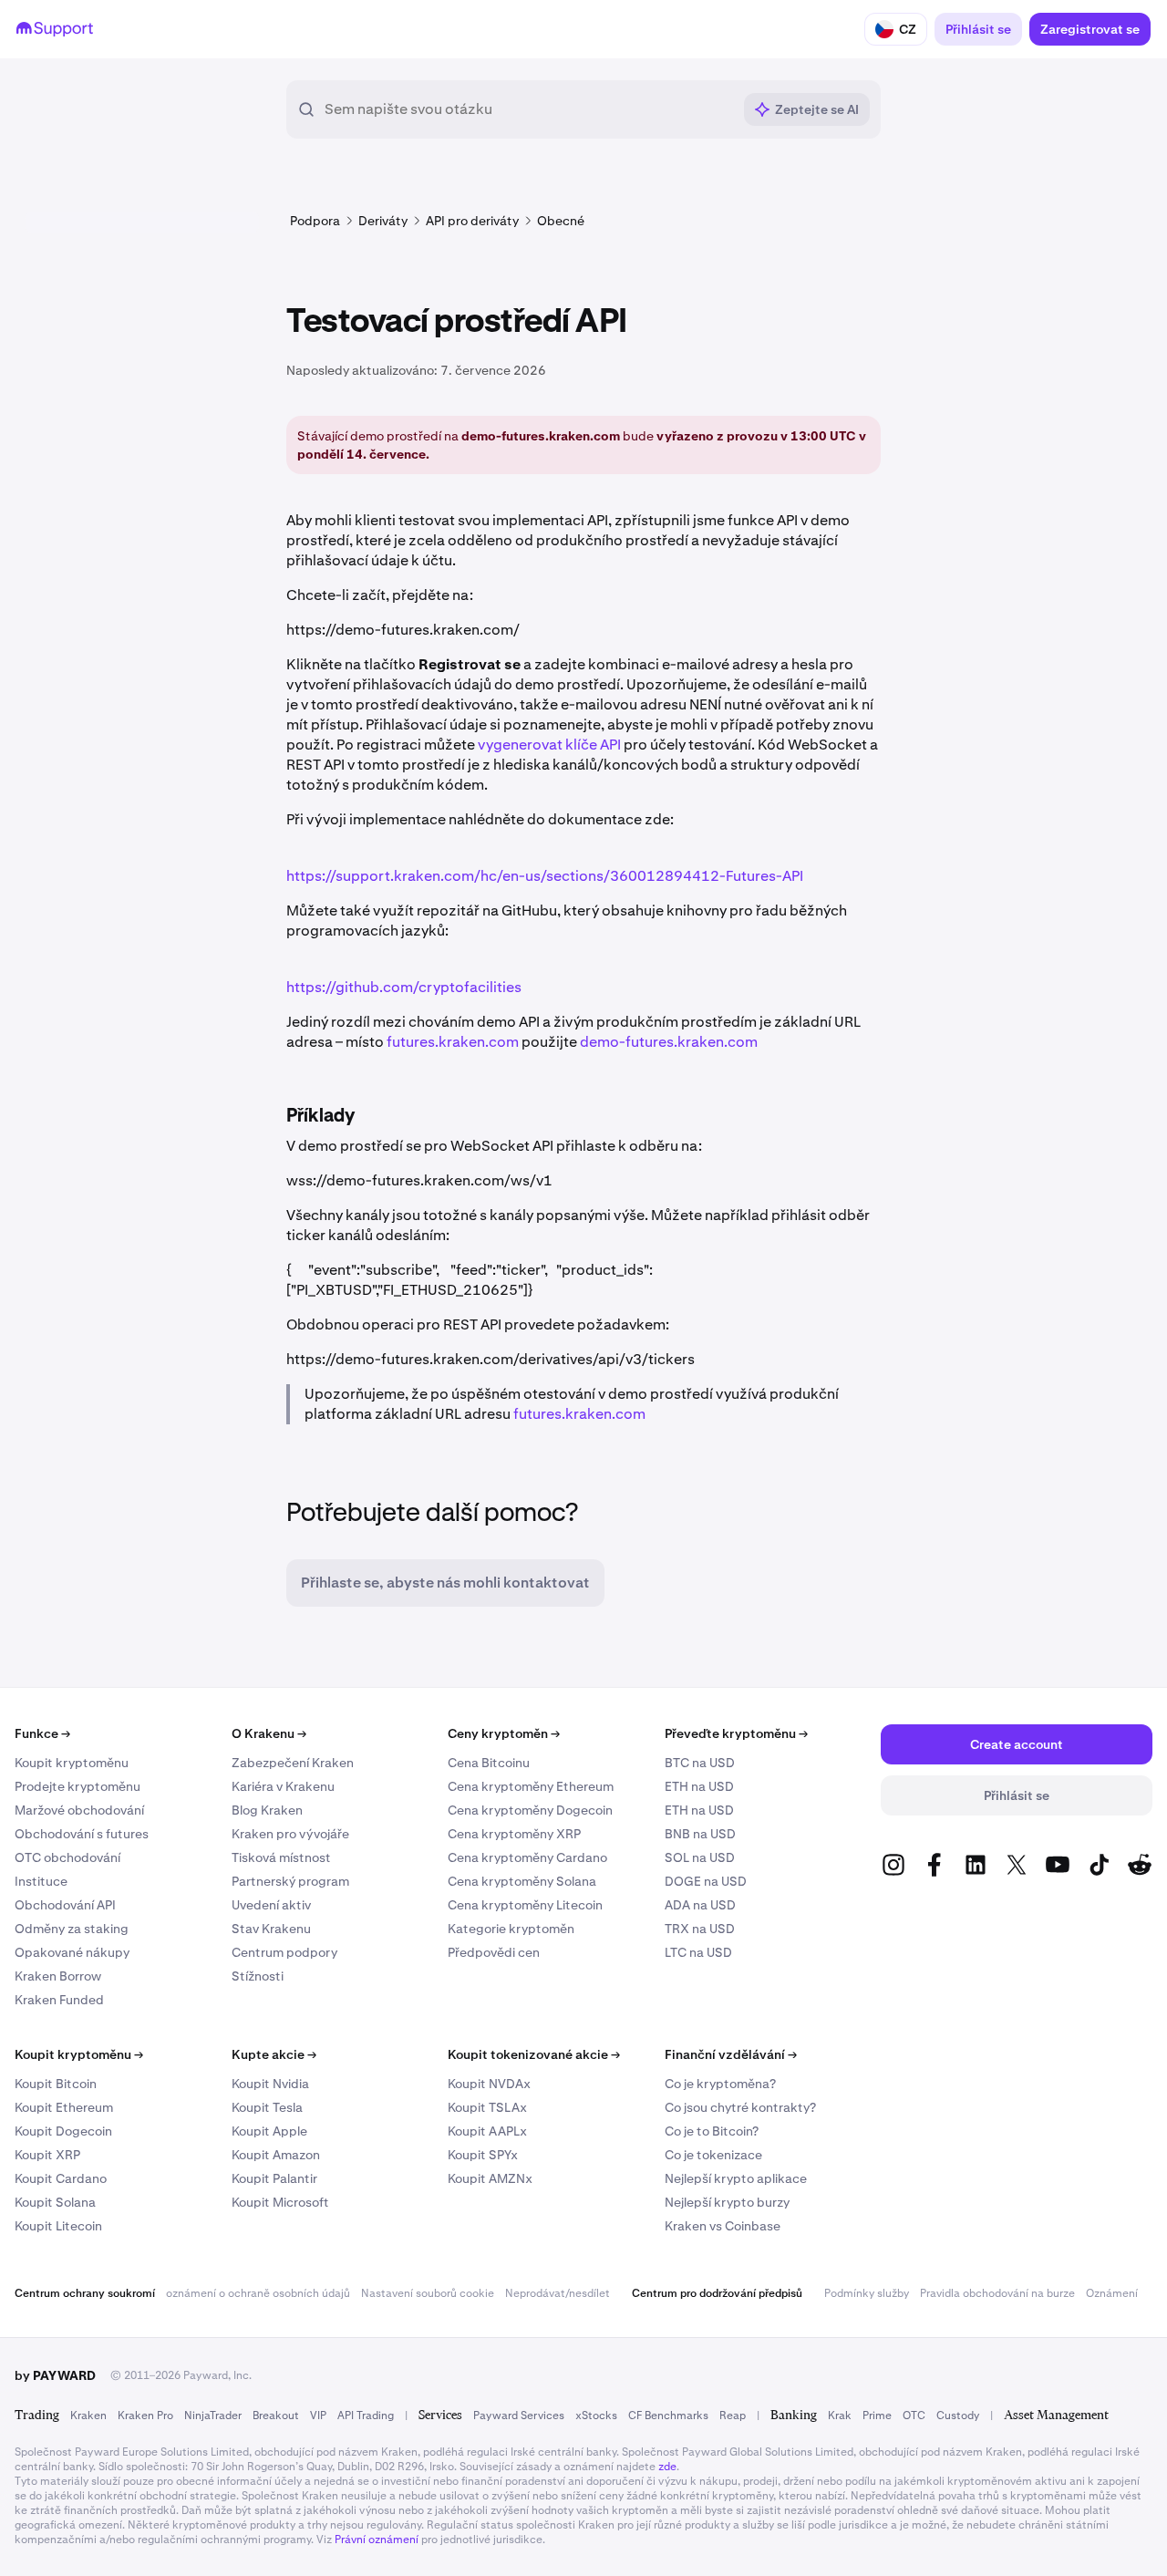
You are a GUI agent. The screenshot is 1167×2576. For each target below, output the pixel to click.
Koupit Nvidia (270, 2084)
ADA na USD (700, 1905)
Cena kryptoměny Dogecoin (530, 1810)
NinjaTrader (213, 2416)
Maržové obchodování (79, 1810)
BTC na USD (700, 1763)
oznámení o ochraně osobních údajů (258, 2293)
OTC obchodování (67, 1857)
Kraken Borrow (58, 1976)
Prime (877, 2416)
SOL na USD (700, 1857)
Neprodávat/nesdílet (558, 2293)
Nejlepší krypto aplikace (736, 2178)
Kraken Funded (59, 2000)
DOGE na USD (706, 1881)
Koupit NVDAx (489, 2084)
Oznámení (1112, 2293)
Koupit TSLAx (487, 2107)
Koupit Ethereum (64, 2107)
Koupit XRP (47, 2155)
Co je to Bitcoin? (712, 2131)
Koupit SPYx (483, 2155)
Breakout (276, 2416)
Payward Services (519, 2416)
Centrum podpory (284, 1952)
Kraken (88, 2416)
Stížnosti (258, 1976)
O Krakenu (269, 1733)
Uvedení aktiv (271, 1905)
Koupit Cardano (61, 2178)
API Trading (366, 2416)
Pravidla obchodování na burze (997, 2293)
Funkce (42, 1733)
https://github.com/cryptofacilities (404, 987)
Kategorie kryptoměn (511, 1929)
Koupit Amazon (276, 2155)
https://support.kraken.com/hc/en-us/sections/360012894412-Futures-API (545, 876)
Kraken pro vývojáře (290, 1834)
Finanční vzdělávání (731, 2054)
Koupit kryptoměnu (72, 1763)
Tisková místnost (281, 1857)
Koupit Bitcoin (56, 2084)
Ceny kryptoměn (504, 1733)
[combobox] (528, 109)
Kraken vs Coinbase (723, 2226)
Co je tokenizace (713, 2155)
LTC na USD (698, 1952)
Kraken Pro (145, 2416)
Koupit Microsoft (280, 2202)
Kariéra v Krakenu (283, 1786)
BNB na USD (700, 1834)
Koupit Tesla (267, 2107)
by (55, 2375)
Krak (840, 2416)
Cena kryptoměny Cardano (527, 1857)
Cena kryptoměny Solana (522, 1881)
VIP (318, 2416)
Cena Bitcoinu (489, 1763)
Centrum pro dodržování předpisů (717, 2293)
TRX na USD (700, 1929)
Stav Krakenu (271, 1929)
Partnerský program (290, 1881)
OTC (914, 2416)
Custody (958, 2416)
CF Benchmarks (668, 2416)
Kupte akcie (274, 2054)
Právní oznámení (377, 2540)
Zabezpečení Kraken (293, 1763)
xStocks (596, 2416)
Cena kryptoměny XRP (514, 1834)
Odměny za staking (72, 1929)
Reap (733, 2416)
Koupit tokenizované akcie (534, 2054)
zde (667, 2467)
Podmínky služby (867, 2293)
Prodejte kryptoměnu (77, 1786)
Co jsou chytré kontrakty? (740, 2107)
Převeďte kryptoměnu (736, 1733)
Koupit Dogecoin (63, 2131)
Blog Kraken (267, 1810)
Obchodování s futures (82, 1834)
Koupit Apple (269, 2131)
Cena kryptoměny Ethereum (531, 1786)
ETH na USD (699, 1786)
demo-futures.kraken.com (669, 1042)
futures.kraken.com (453, 1042)
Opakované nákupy (72, 1952)
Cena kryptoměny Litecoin (525, 1905)
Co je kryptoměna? (720, 2084)
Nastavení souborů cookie (428, 2293)
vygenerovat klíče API (549, 745)
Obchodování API (65, 1905)
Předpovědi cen (494, 1952)
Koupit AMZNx (490, 2178)
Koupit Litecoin (58, 2226)
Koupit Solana (55, 2202)
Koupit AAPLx (487, 2131)
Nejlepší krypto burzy (727, 2202)
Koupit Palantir (274, 2178)
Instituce (41, 1881)
